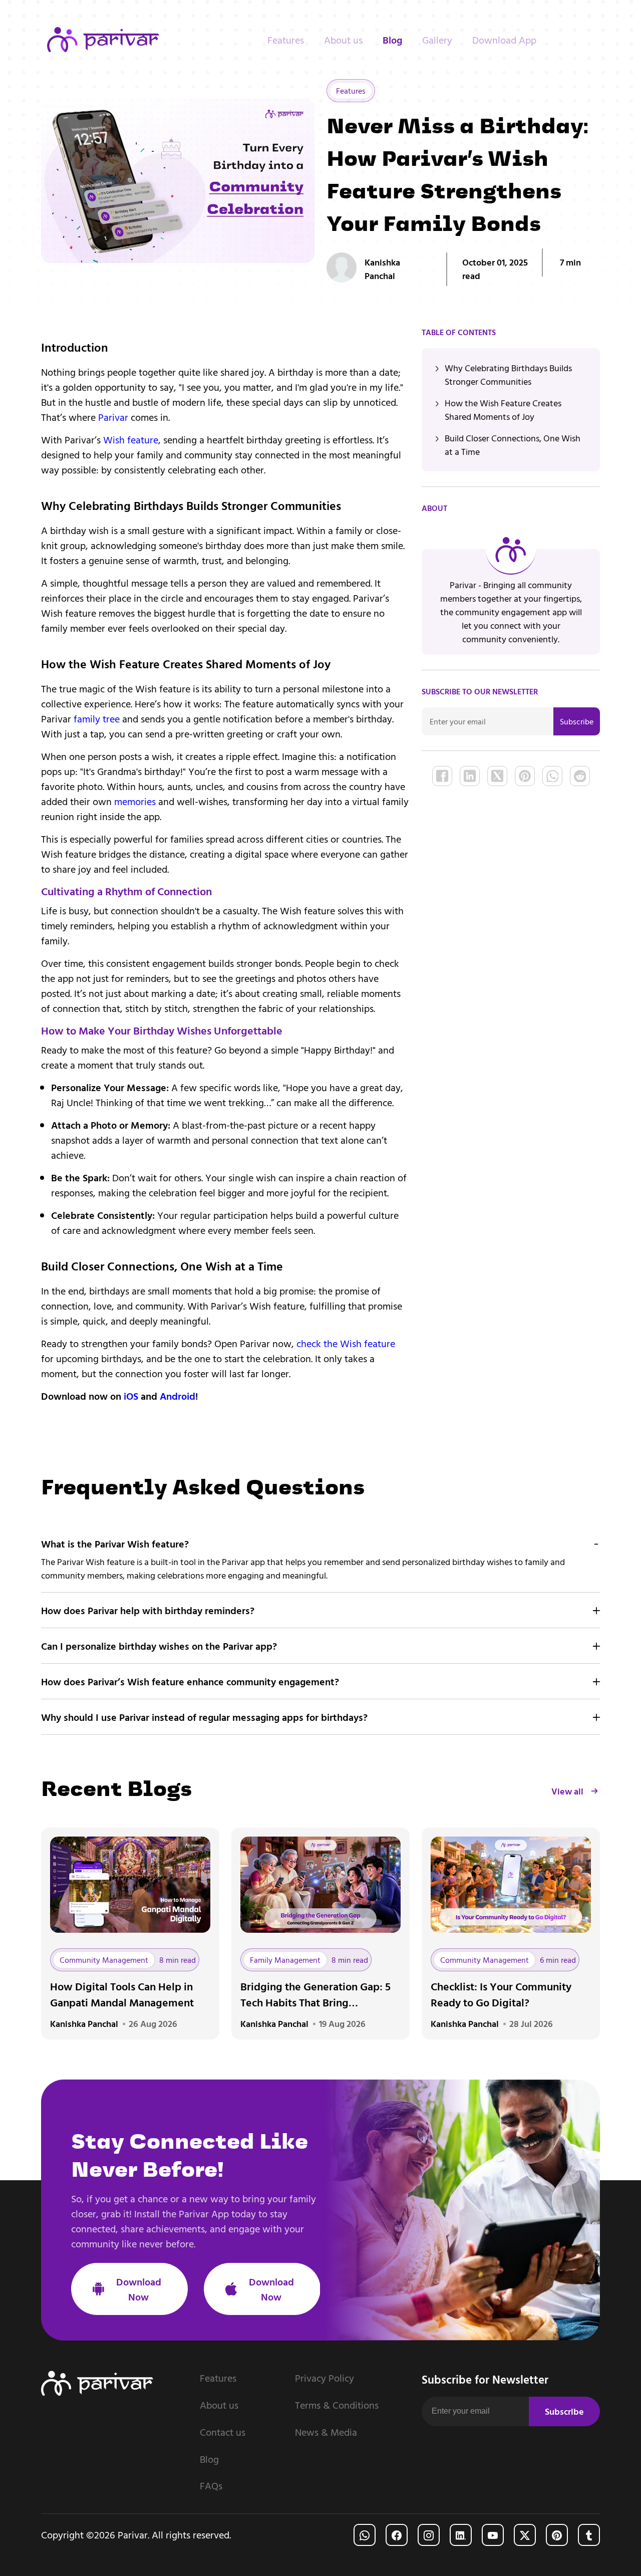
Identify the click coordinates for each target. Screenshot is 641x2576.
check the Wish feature (346, 1343)
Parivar (113, 417)
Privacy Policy (325, 2378)
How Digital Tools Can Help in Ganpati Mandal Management (122, 1994)
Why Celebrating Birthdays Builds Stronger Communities (508, 375)
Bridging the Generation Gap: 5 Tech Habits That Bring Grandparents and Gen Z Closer (315, 1994)
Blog (392, 40)
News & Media (326, 2432)
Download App (504, 40)
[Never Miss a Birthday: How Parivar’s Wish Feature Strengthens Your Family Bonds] (442, 776)
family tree (97, 718)
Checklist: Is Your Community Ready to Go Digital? (501, 1994)
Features (286, 40)
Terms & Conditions (337, 2405)
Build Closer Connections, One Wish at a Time (513, 445)
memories (135, 801)
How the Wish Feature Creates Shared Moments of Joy (503, 410)
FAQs (211, 2486)
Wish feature (131, 439)
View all (567, 1791)
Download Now (139, 2289)
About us (343, 40)
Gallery (437, 40)
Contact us (223, 2432)
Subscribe (577, 721)
